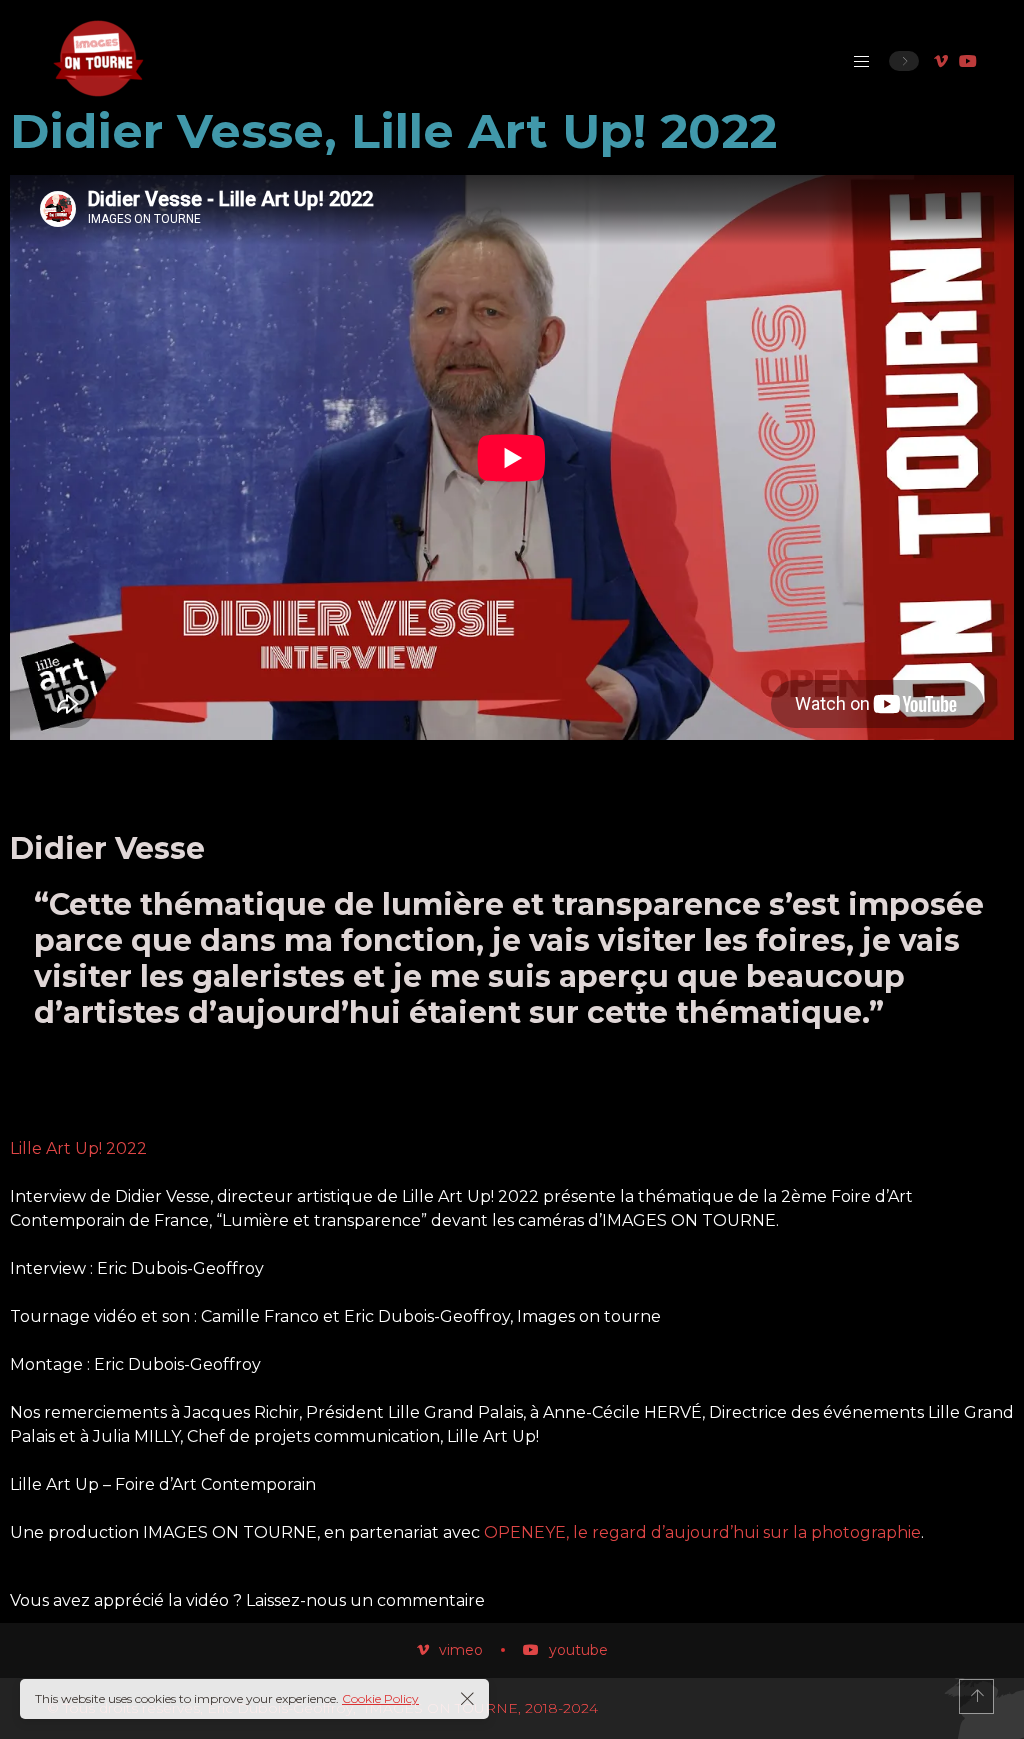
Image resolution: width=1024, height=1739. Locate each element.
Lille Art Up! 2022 (78, 1148)
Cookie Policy (380, 1698)
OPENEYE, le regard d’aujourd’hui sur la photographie (702, 1532)
